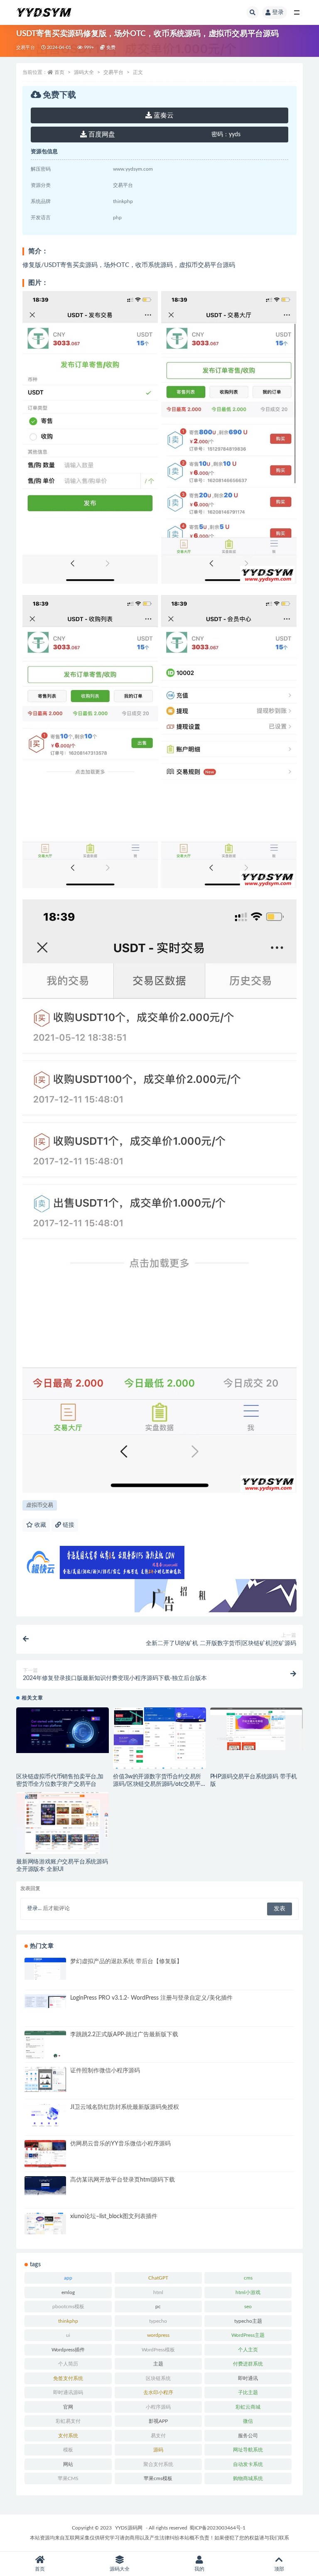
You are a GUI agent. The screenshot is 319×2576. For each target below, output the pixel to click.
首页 (59, 72)
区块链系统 (158, 2378)
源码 (158, 2450)
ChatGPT (158, 2278)
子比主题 (248, 2392)
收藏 (39, 1525)
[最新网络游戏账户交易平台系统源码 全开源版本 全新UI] (63, 1825)
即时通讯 (248, 2378)
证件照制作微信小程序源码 (105, 2071)
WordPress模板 (158, 2350)
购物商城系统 (248, 2478)
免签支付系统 (68, 2378)
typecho (158, 2321)
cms (248, 2278)
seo (248, 2307)
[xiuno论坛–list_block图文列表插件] (45, 2223)
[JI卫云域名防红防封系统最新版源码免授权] (45, 2116)
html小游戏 (248, 2292)
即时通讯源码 (68, 2392)
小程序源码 (158, 2407)
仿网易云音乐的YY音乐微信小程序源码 (120, 2144)
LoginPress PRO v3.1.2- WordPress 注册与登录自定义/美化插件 (151, 1998)
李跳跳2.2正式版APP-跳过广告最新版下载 (124, 2035)
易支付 (158, 2436)
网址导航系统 (248, 2450)
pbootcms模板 (68, 2307)
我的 (199, 2569)
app (68, 2278)
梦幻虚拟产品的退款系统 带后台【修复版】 (126, 1961)
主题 (158, 2364)
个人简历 (68, 2364)
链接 (68, 1525)
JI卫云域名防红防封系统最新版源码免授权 (125, 2107)
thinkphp (68, 2321)
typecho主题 (248, 2321)
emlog (68, 2292)
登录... (34, 1909)
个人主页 (248, 2350)
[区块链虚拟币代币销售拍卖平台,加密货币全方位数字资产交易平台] (63, 1730)
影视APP (158, 2421)
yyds (226, 135)
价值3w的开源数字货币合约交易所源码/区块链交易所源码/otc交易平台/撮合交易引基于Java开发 (157, 1784)
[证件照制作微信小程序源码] (45, 2079)
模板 (68, 2450)
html (158, 2292)
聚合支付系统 (158, 2464)
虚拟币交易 (40, 1505)
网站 (68, 2464)
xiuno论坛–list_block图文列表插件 (114, 2216)
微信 (248, 2421)
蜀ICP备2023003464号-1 (217, 2528)
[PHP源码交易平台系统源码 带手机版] (256, 1729)
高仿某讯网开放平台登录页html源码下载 (123, 2180)
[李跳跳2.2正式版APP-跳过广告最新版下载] (45, 2053)
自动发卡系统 (248, 2464)
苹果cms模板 (158, 2478)
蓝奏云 (163, 115)
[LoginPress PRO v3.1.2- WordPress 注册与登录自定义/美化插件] (45, 2001)
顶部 (279, 2569)
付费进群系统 (248, 2364)
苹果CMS (68, 2478)
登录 (278, 12)
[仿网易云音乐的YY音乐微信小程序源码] (45, 2165)
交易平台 (26, 48)
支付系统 (68, 2436)
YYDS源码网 (129, 2528)
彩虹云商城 (248, 2407)
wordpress (158, 2335)
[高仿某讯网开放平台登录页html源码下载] (45, 2185)
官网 (68, 2407)
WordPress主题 (248, 2335)
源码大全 (84, 72)
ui (68, 2335)
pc (158, 2307)
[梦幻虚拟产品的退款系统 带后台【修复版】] (45, 1969)
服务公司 (248, 2436)
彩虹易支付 (68, 2421)
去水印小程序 (158, 2392)
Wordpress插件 (68, 2350)
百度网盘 (101, 135)
